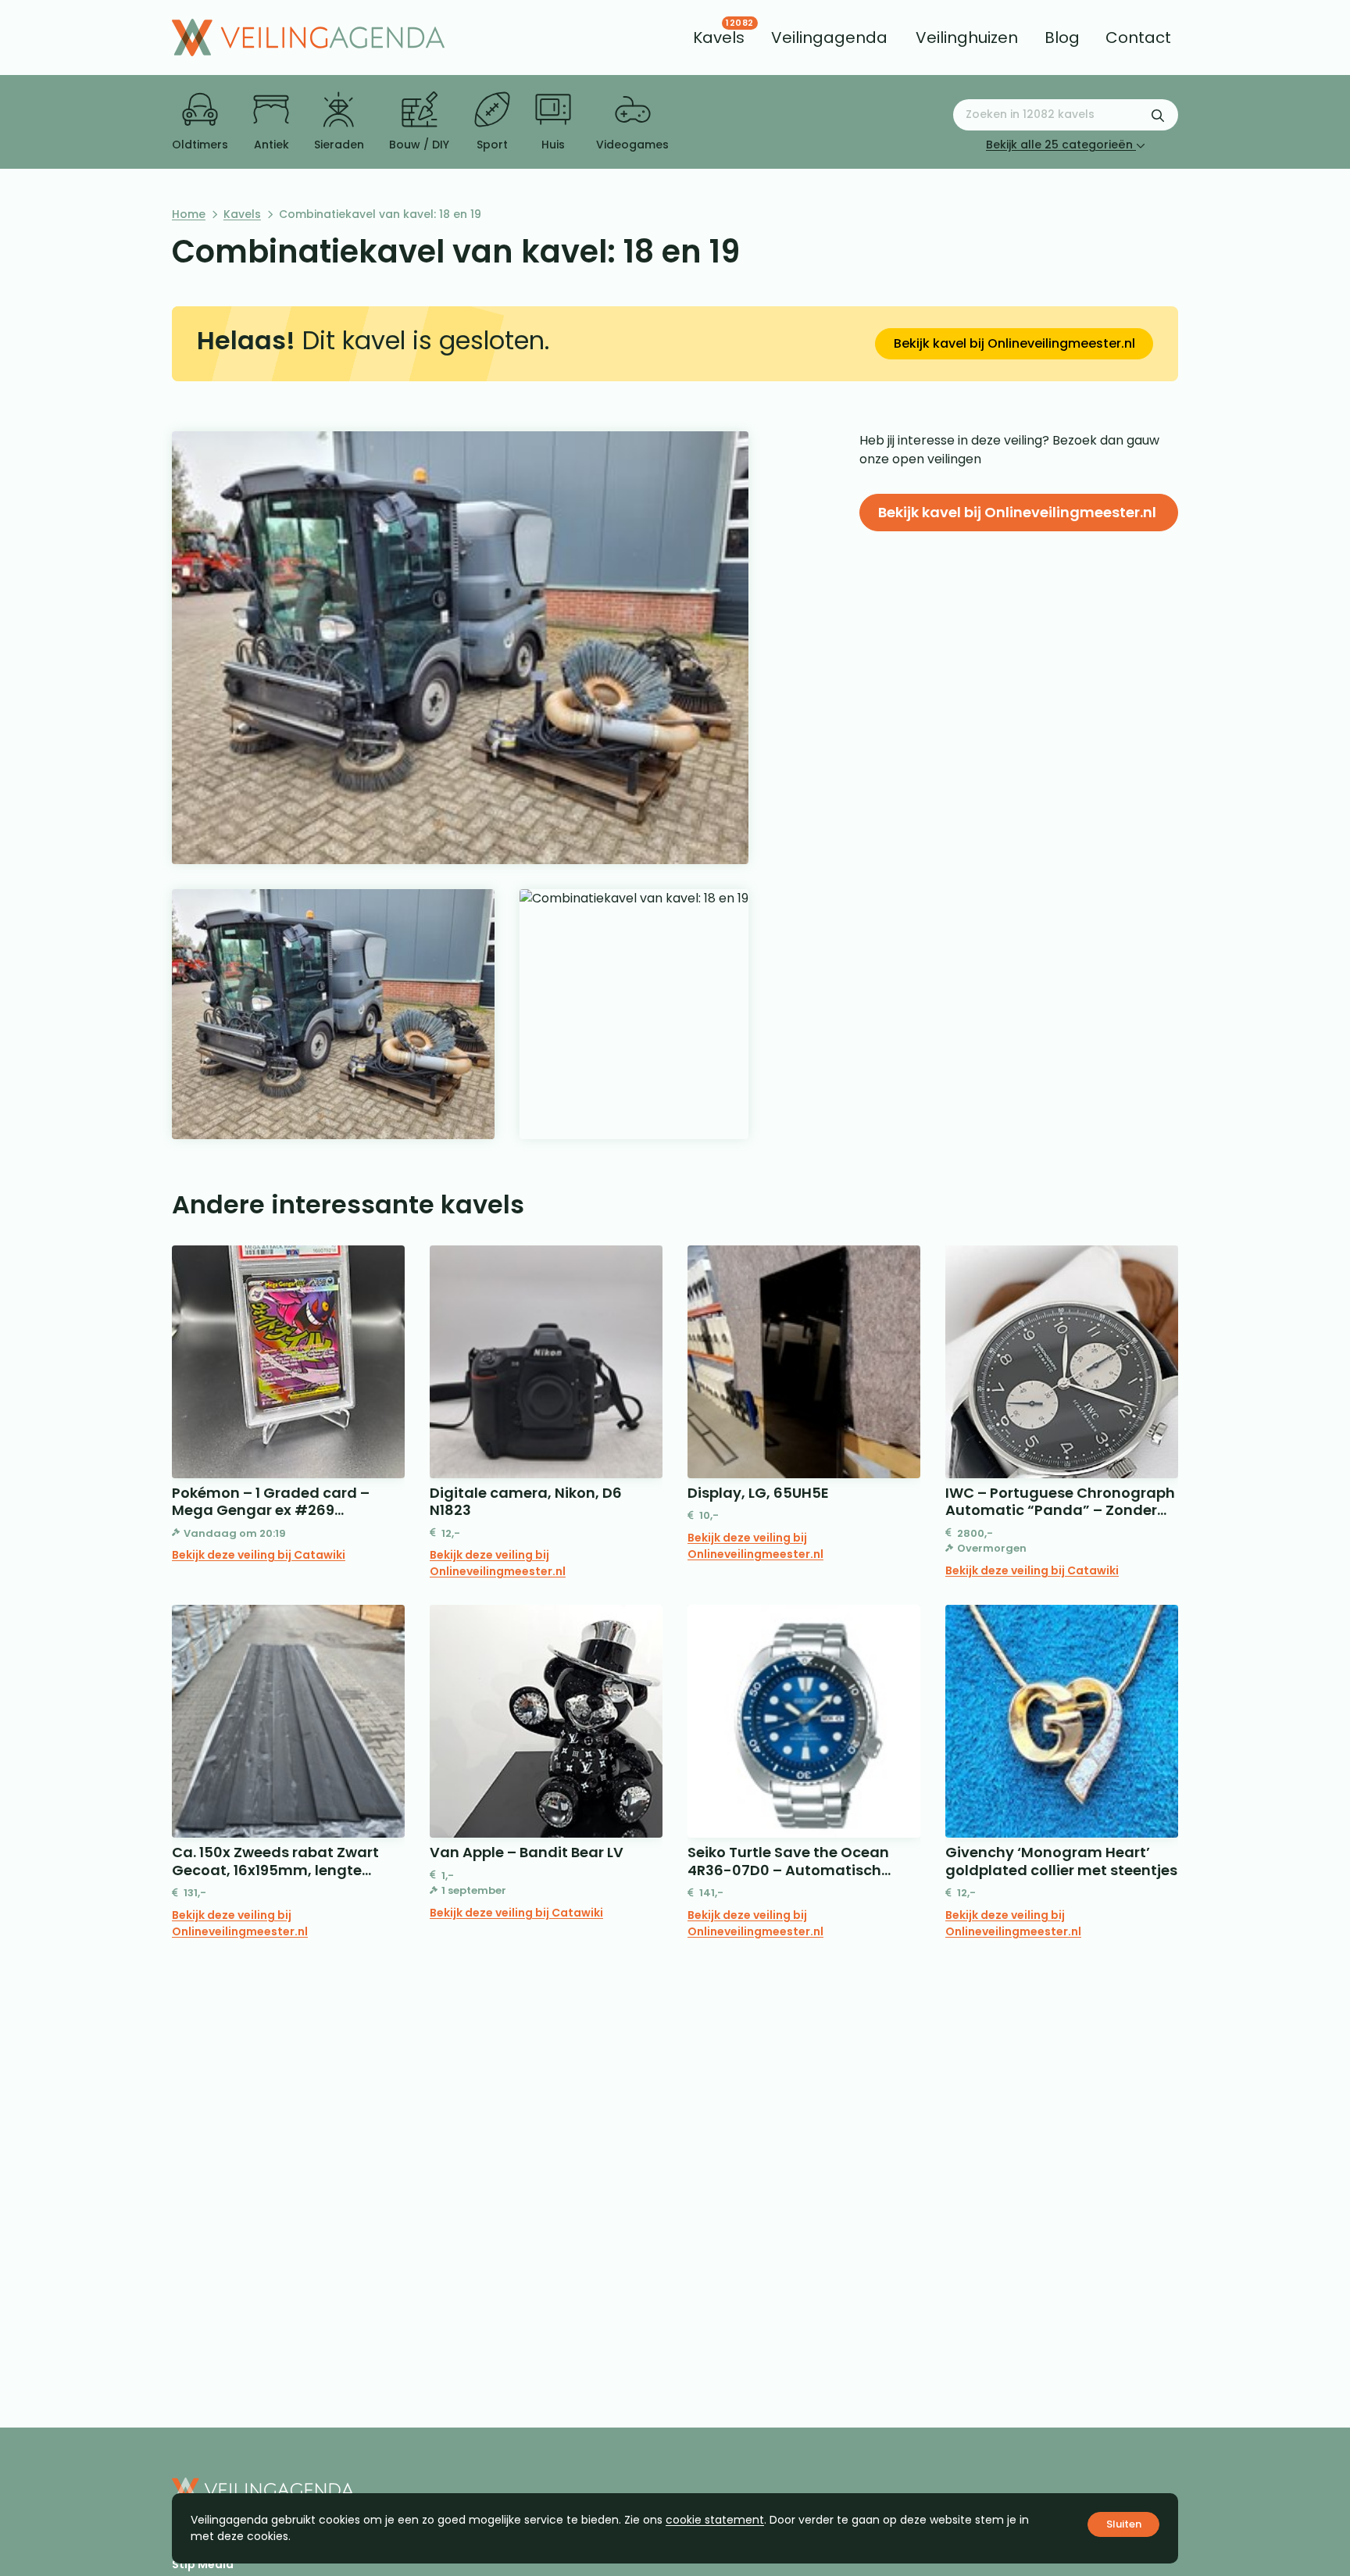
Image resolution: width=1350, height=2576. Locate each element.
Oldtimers (200, 145)
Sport (492, 145)
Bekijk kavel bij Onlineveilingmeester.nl (1014, 343)
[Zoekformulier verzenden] (1158, 115)
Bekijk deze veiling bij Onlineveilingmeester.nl (498, 1563)
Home (189, 214)
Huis (553, 145)
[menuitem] (719, 38)
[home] (308, 38)
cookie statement (715, 2520)
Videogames (632, 145)
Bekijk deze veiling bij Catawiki (259, 1555)
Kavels (242, 214)
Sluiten (1124, 2524)
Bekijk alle (1059, 145)
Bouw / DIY (419, 145)
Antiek (271, 145)
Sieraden (339, 145)
